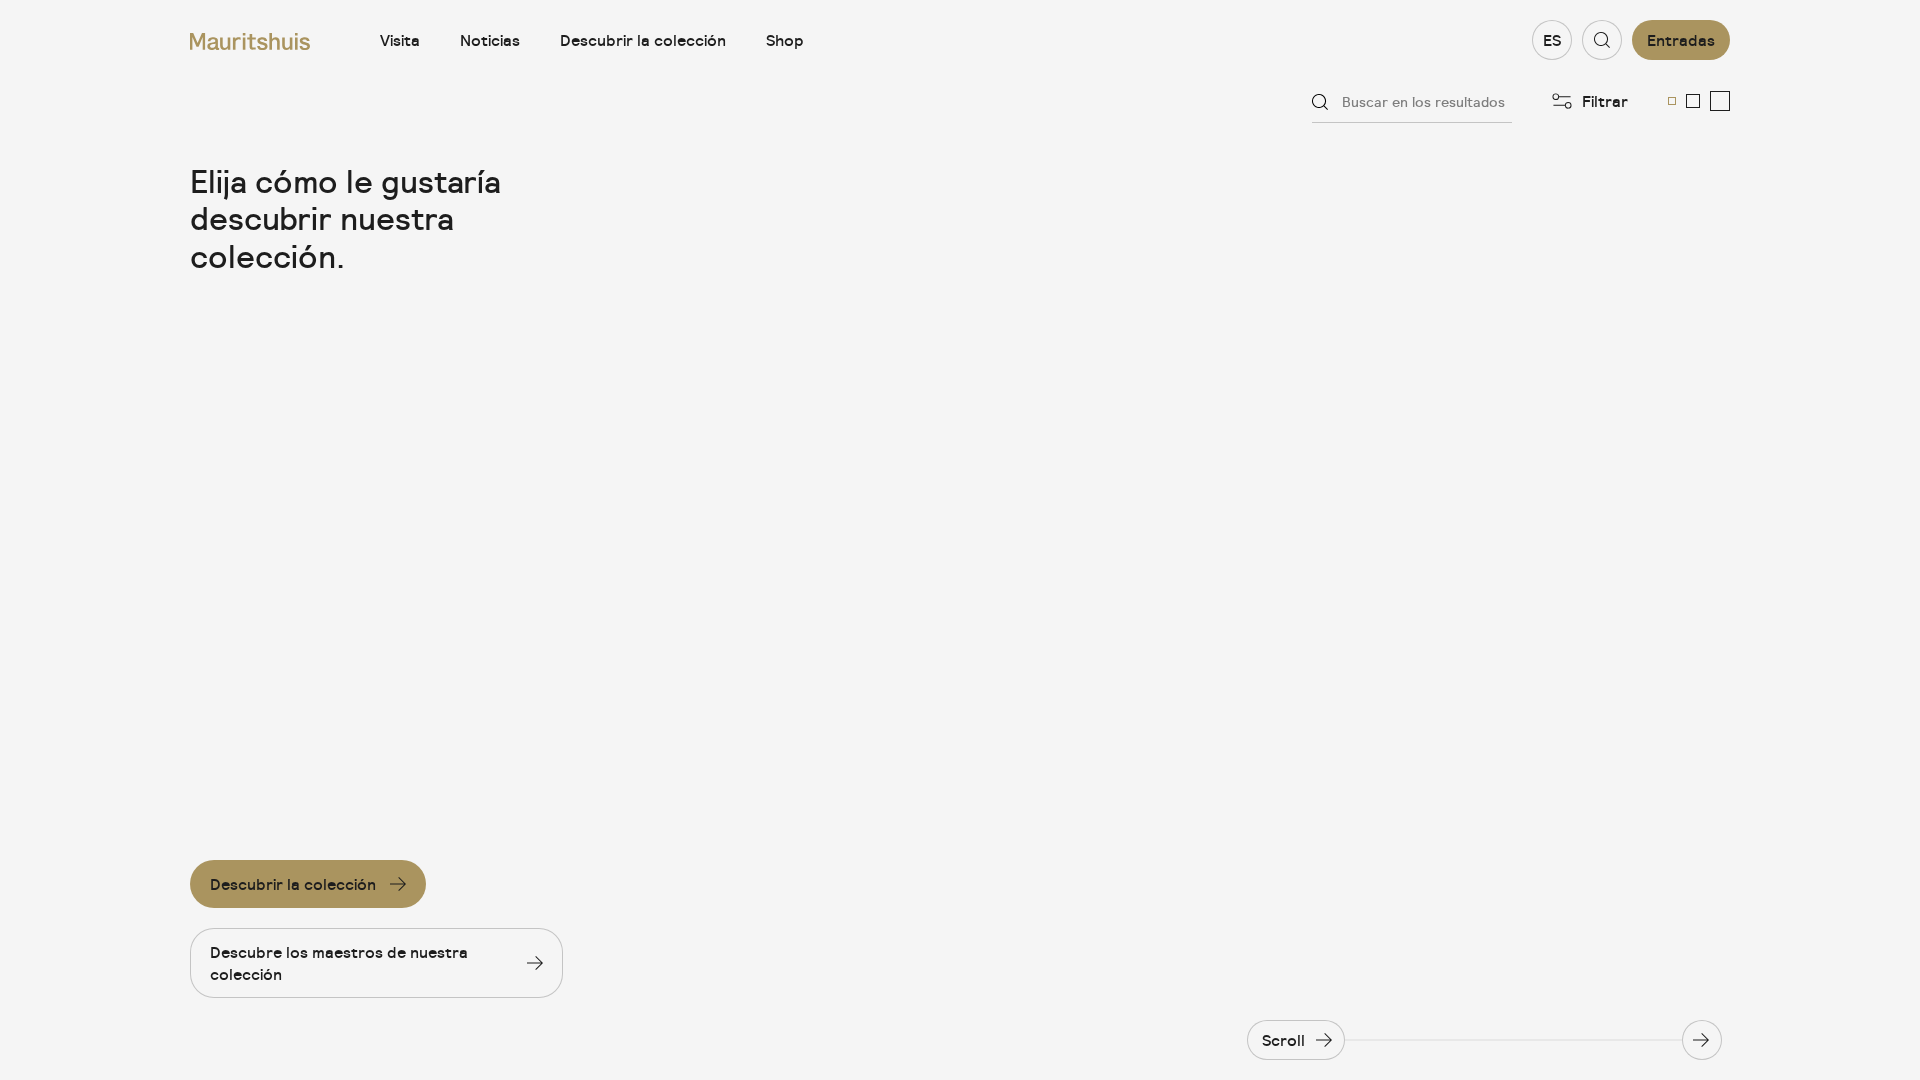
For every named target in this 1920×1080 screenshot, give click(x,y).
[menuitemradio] (1672, 101)
